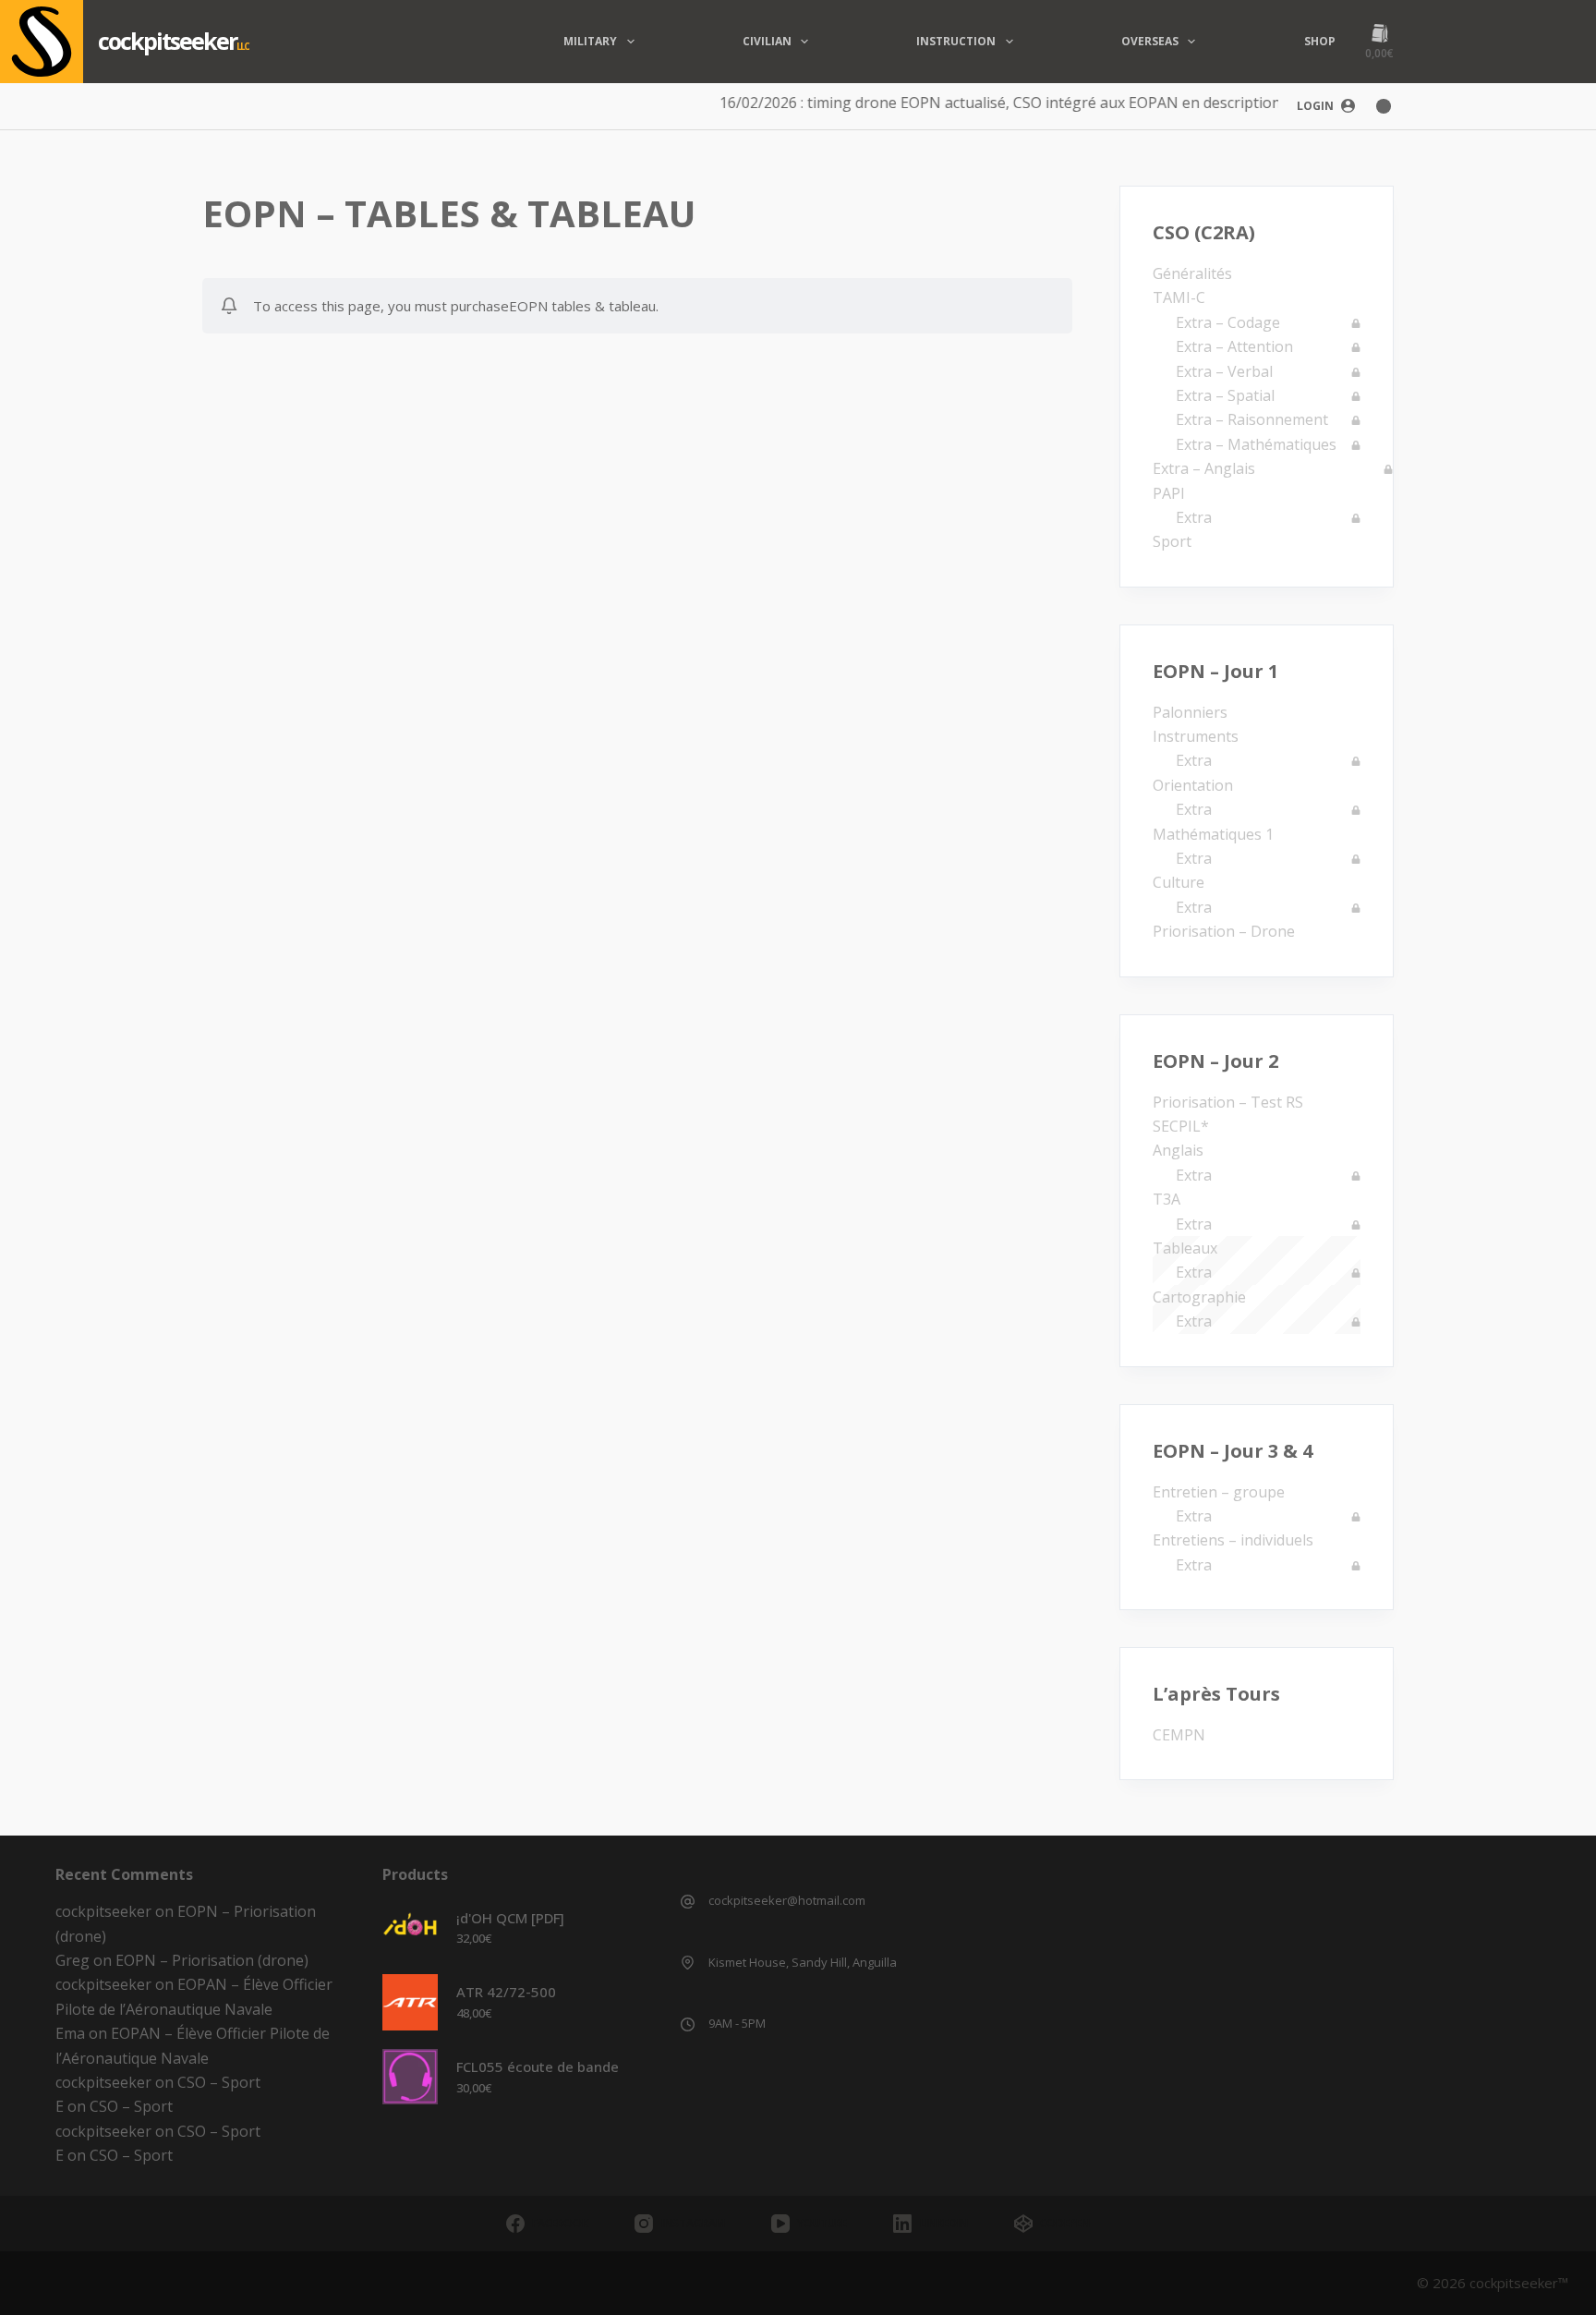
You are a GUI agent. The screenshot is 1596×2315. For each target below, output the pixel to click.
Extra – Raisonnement (1252, 419)
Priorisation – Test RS (1228, 1102)
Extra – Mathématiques (1256, 444)
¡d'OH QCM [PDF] (510, 1918)
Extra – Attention (1234, 346)
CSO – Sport (219, 2082)
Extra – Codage (1228, 322)
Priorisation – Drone (1224, 931)
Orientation (1193, 785)
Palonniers (1190, 712)
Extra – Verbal (1224, 371)
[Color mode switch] (1384, 106)
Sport (1172, 541)
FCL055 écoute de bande (538, 2067)
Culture (1179, 882)
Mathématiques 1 (1213, 834)
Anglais (1178, 1150)
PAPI (1169, 493)
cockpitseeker (167, 41)
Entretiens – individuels (1233, 1540)
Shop (1320, 41)
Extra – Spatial (1225, 395)
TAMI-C (1179, 297)
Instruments (1196, 736)
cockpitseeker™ (1519, 2283)
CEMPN (1179, 1735)
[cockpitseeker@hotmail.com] (688, 1902)
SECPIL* (1181, 1126)
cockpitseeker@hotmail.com (787, 1900)
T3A (1167, 1199)
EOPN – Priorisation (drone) (212, 1960)
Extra (1194, 517)
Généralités (1192, 273)
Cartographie (1199, 1297)
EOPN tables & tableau (582, 306)
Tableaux (1185, 1248)
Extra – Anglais (1204, 468)
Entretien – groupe (1219, 1492)
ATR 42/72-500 (506, 1992)
